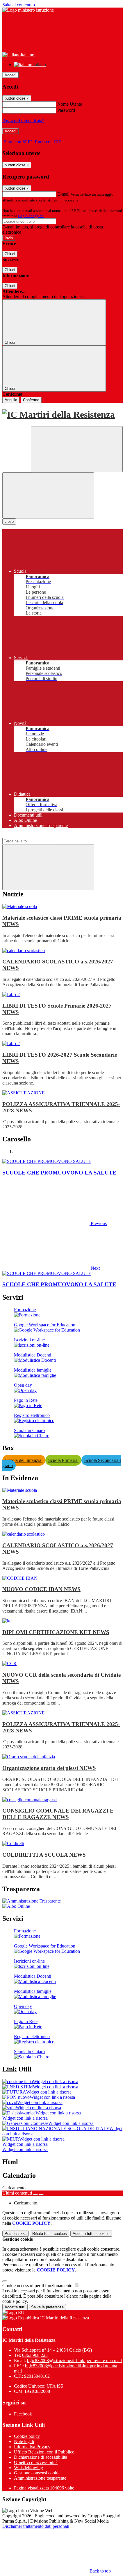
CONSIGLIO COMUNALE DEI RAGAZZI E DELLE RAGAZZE (58, 1814)
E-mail (63, 194)
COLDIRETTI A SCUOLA (44, 1855)
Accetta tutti (91, 2234)
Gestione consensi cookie (37, 2473)
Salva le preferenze (47, 2307)
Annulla (11, 400)
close (9, 521)
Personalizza (16, 2234)
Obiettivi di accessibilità (36, 2462)
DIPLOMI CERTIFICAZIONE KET (56, 1632)
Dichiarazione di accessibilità (41, 2457)
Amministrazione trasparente (40, 2478)
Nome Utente (70, 104)
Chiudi (10, 254)
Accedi (10, 75)
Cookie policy (27, 2436)
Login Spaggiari (31, 216)
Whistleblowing (28, 2468)
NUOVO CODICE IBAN (41, 1589)
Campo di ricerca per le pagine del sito (37, 835)
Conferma (31, 400)
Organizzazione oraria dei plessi (49, 1768)
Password (66, 110)
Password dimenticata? (23, 121)
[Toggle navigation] (48, 495)
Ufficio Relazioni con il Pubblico (44, 2452)
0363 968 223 (35, 2355)
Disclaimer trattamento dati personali (36, 2526)
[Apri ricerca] (77, 449)
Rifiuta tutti (50, 2234)
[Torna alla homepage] (63, 415)
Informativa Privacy (32, 2447)
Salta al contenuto (19, 5)
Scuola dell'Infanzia (24, 1460)
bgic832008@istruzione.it (74, 2360)
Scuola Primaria (63, 1460)
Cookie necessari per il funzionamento (38, 2286)
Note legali (24, 2441)
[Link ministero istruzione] (28, 10)
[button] (55, 1223)
